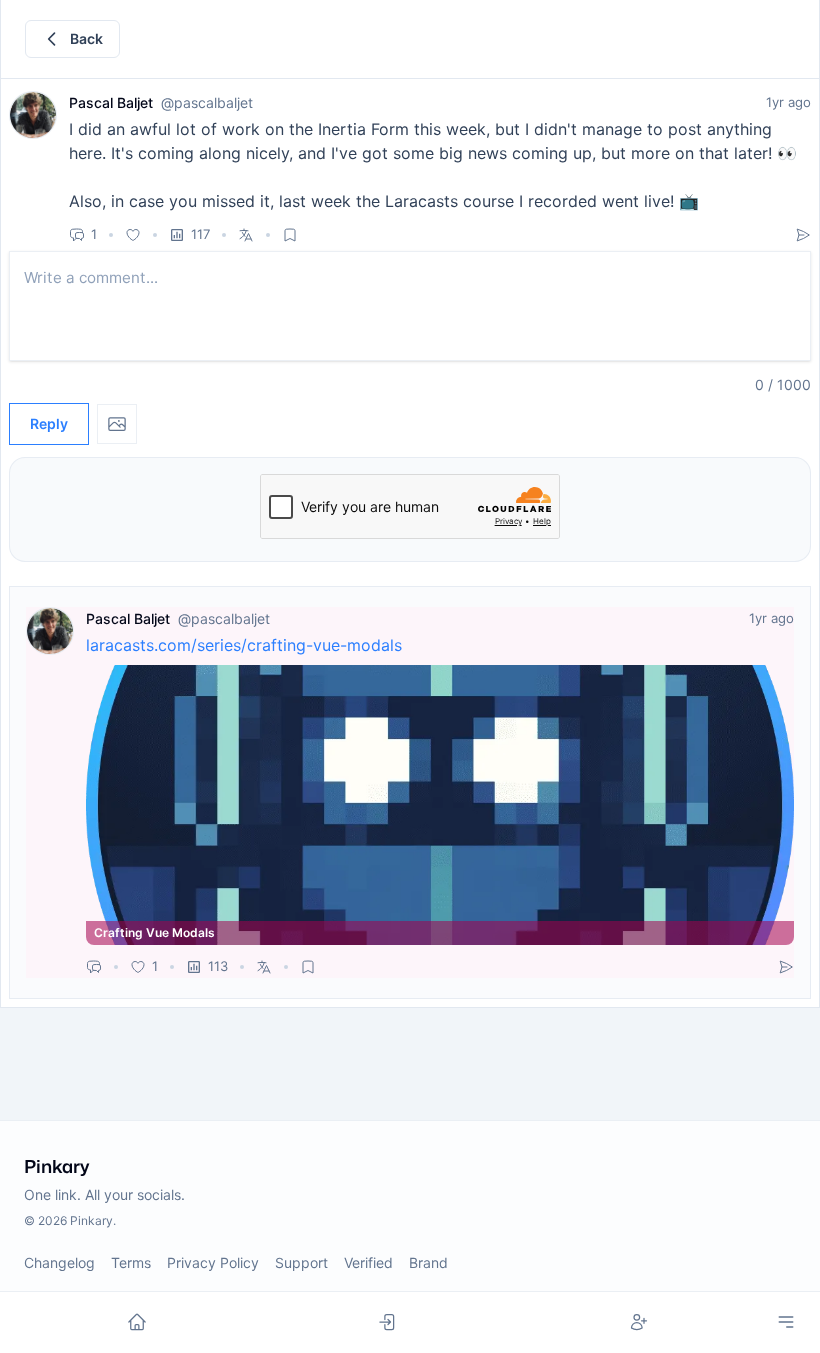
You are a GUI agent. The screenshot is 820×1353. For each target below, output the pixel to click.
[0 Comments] (94, 967)
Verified (368, 1262)
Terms (131, 1262)
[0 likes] (133, 235)
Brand (428, 1262)
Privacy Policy (213, 1262)
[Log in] (388, 1322)
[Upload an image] (117, 424)
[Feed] (137, 1322)
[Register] (638, 1322)
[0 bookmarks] (290, 235)
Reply (49, 423)
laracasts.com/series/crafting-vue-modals (244, 645)
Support (301, 1262)
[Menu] (786, 1322)
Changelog (59, 1262)
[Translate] (246, 235)
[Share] (803, 235)
